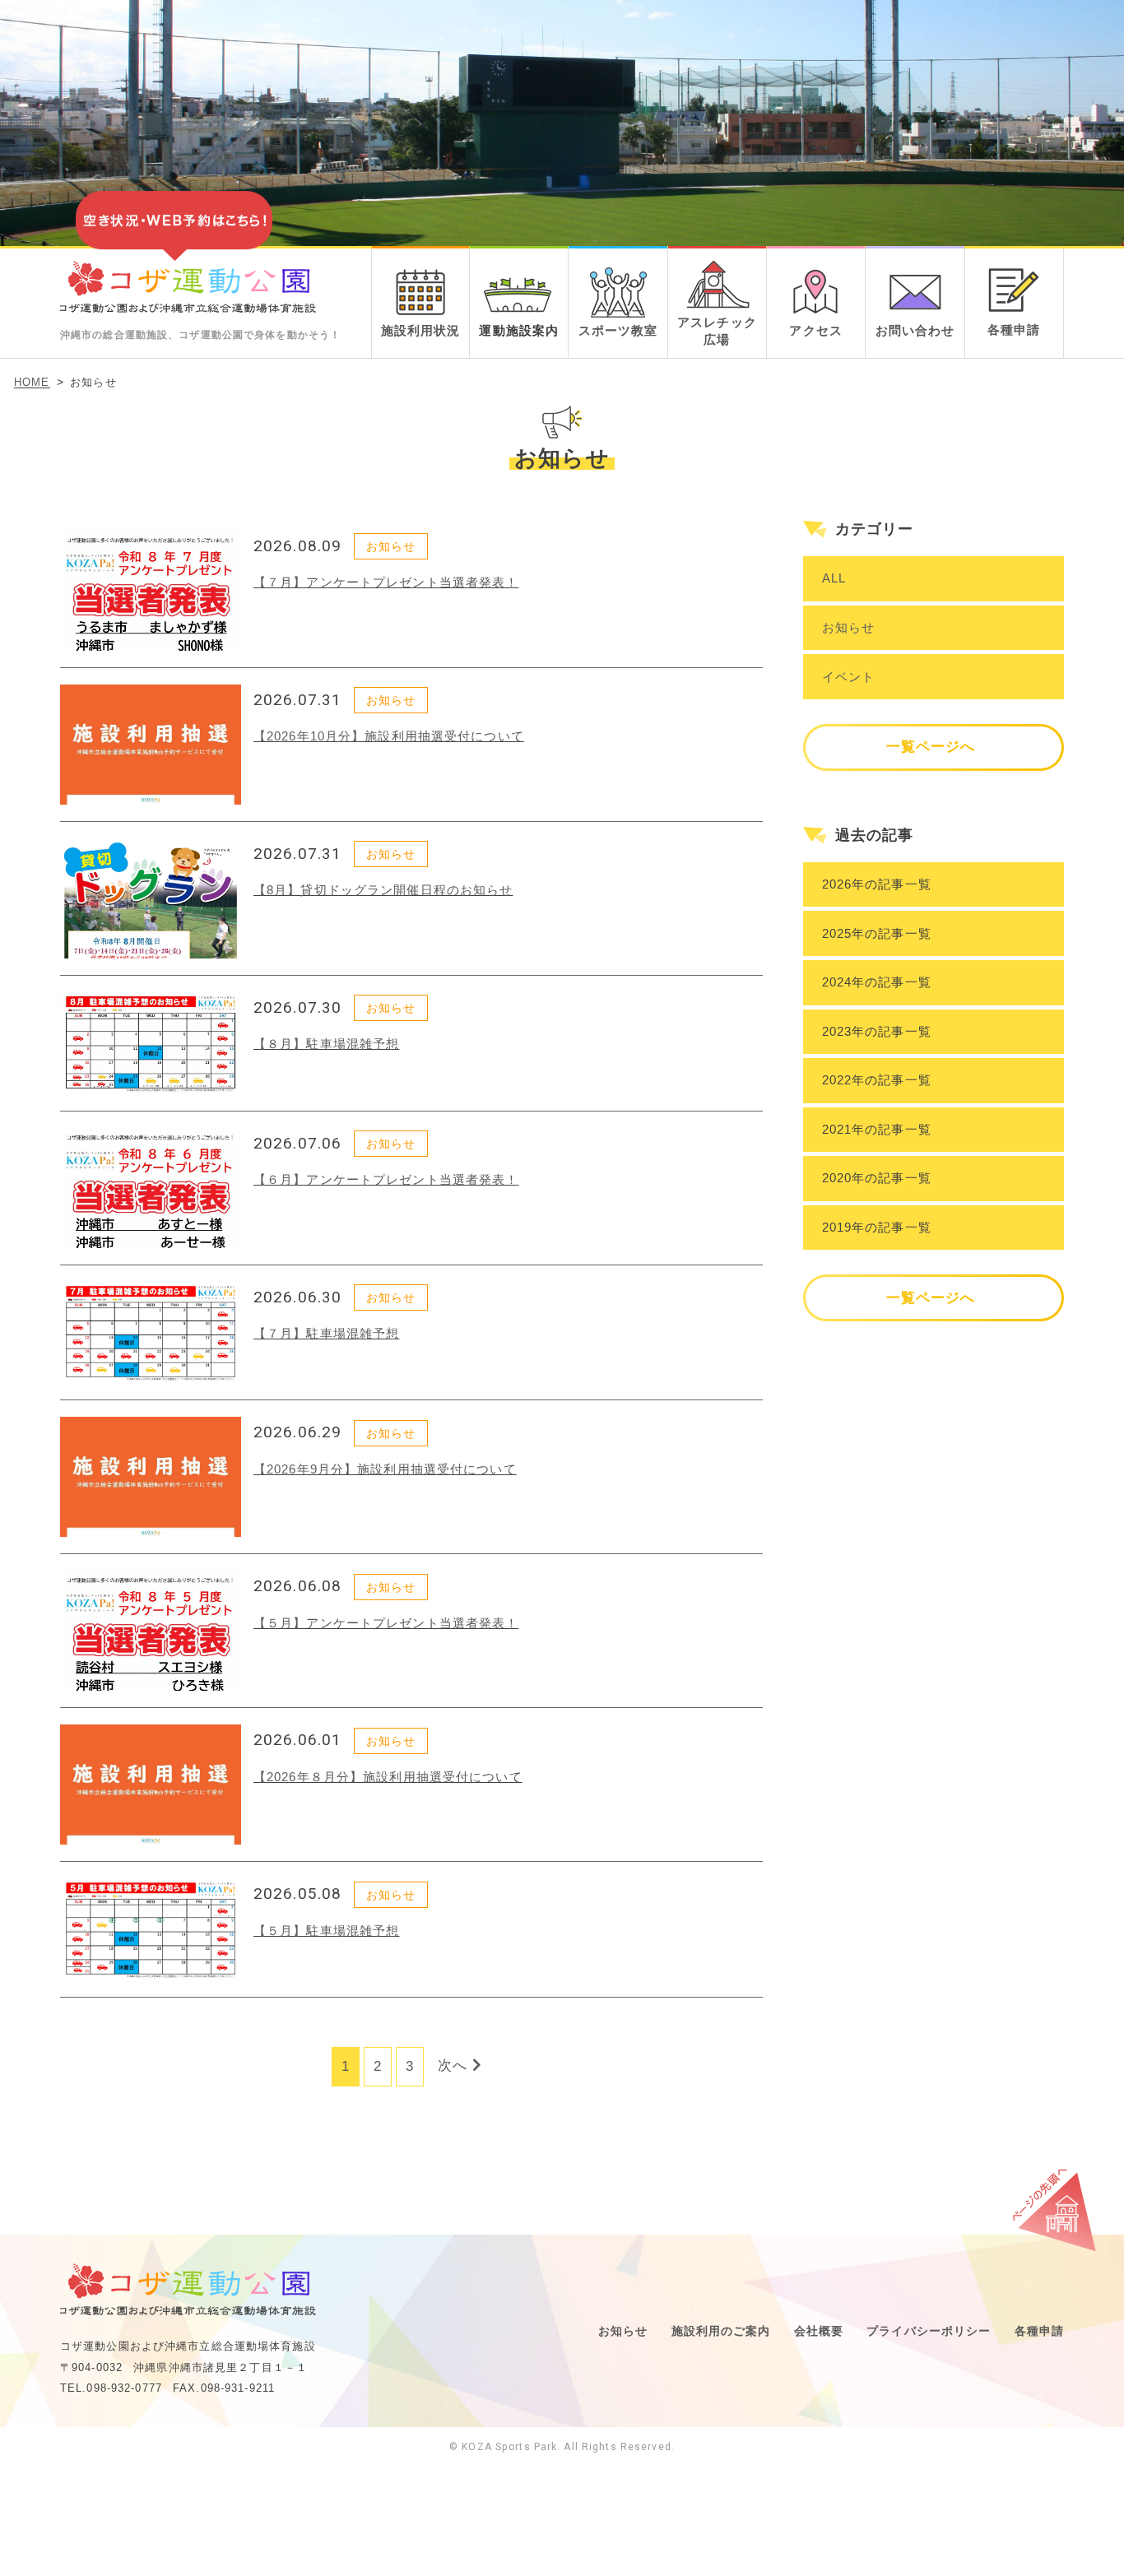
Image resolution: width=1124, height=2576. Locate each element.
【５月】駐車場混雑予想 (326, 1931)
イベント (849, 677)
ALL (834, 578)
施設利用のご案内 (721, 2331)
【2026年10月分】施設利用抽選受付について (389, 736)
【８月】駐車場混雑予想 (326, 1044)
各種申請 (1040, 2331)
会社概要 (819, 2331)
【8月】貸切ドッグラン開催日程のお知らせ (383, 890)
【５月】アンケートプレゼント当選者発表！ (386, 1623)
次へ (455, 2065)
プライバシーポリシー (929, 2331)
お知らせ (849, 627)
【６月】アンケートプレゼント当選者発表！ (386, 1179)
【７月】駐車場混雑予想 (326, 1333)
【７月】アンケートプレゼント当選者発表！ (386, 582)
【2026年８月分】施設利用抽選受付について (388, 1777)
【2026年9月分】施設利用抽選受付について (385, 1469)
